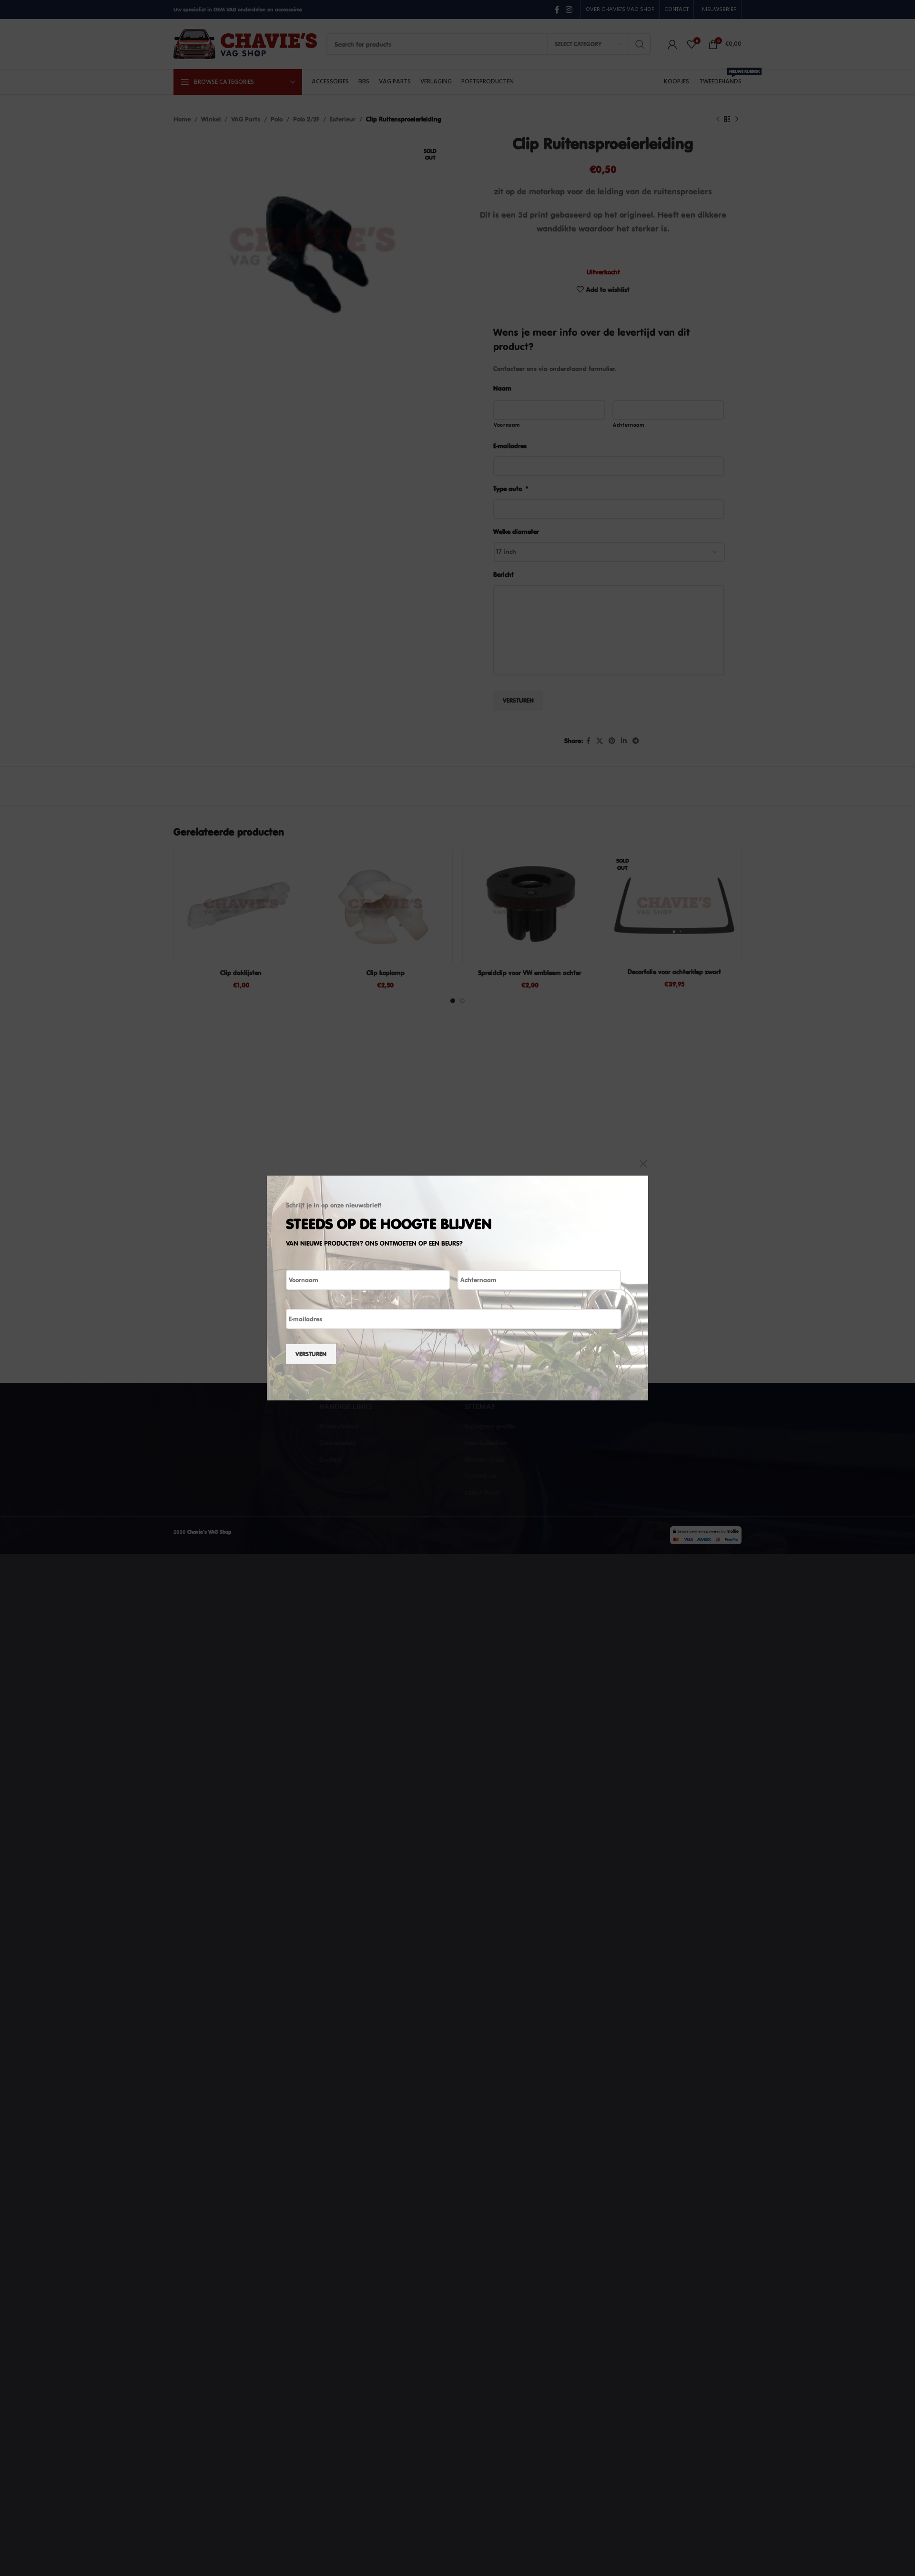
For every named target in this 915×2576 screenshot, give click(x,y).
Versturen (311, 1354)
